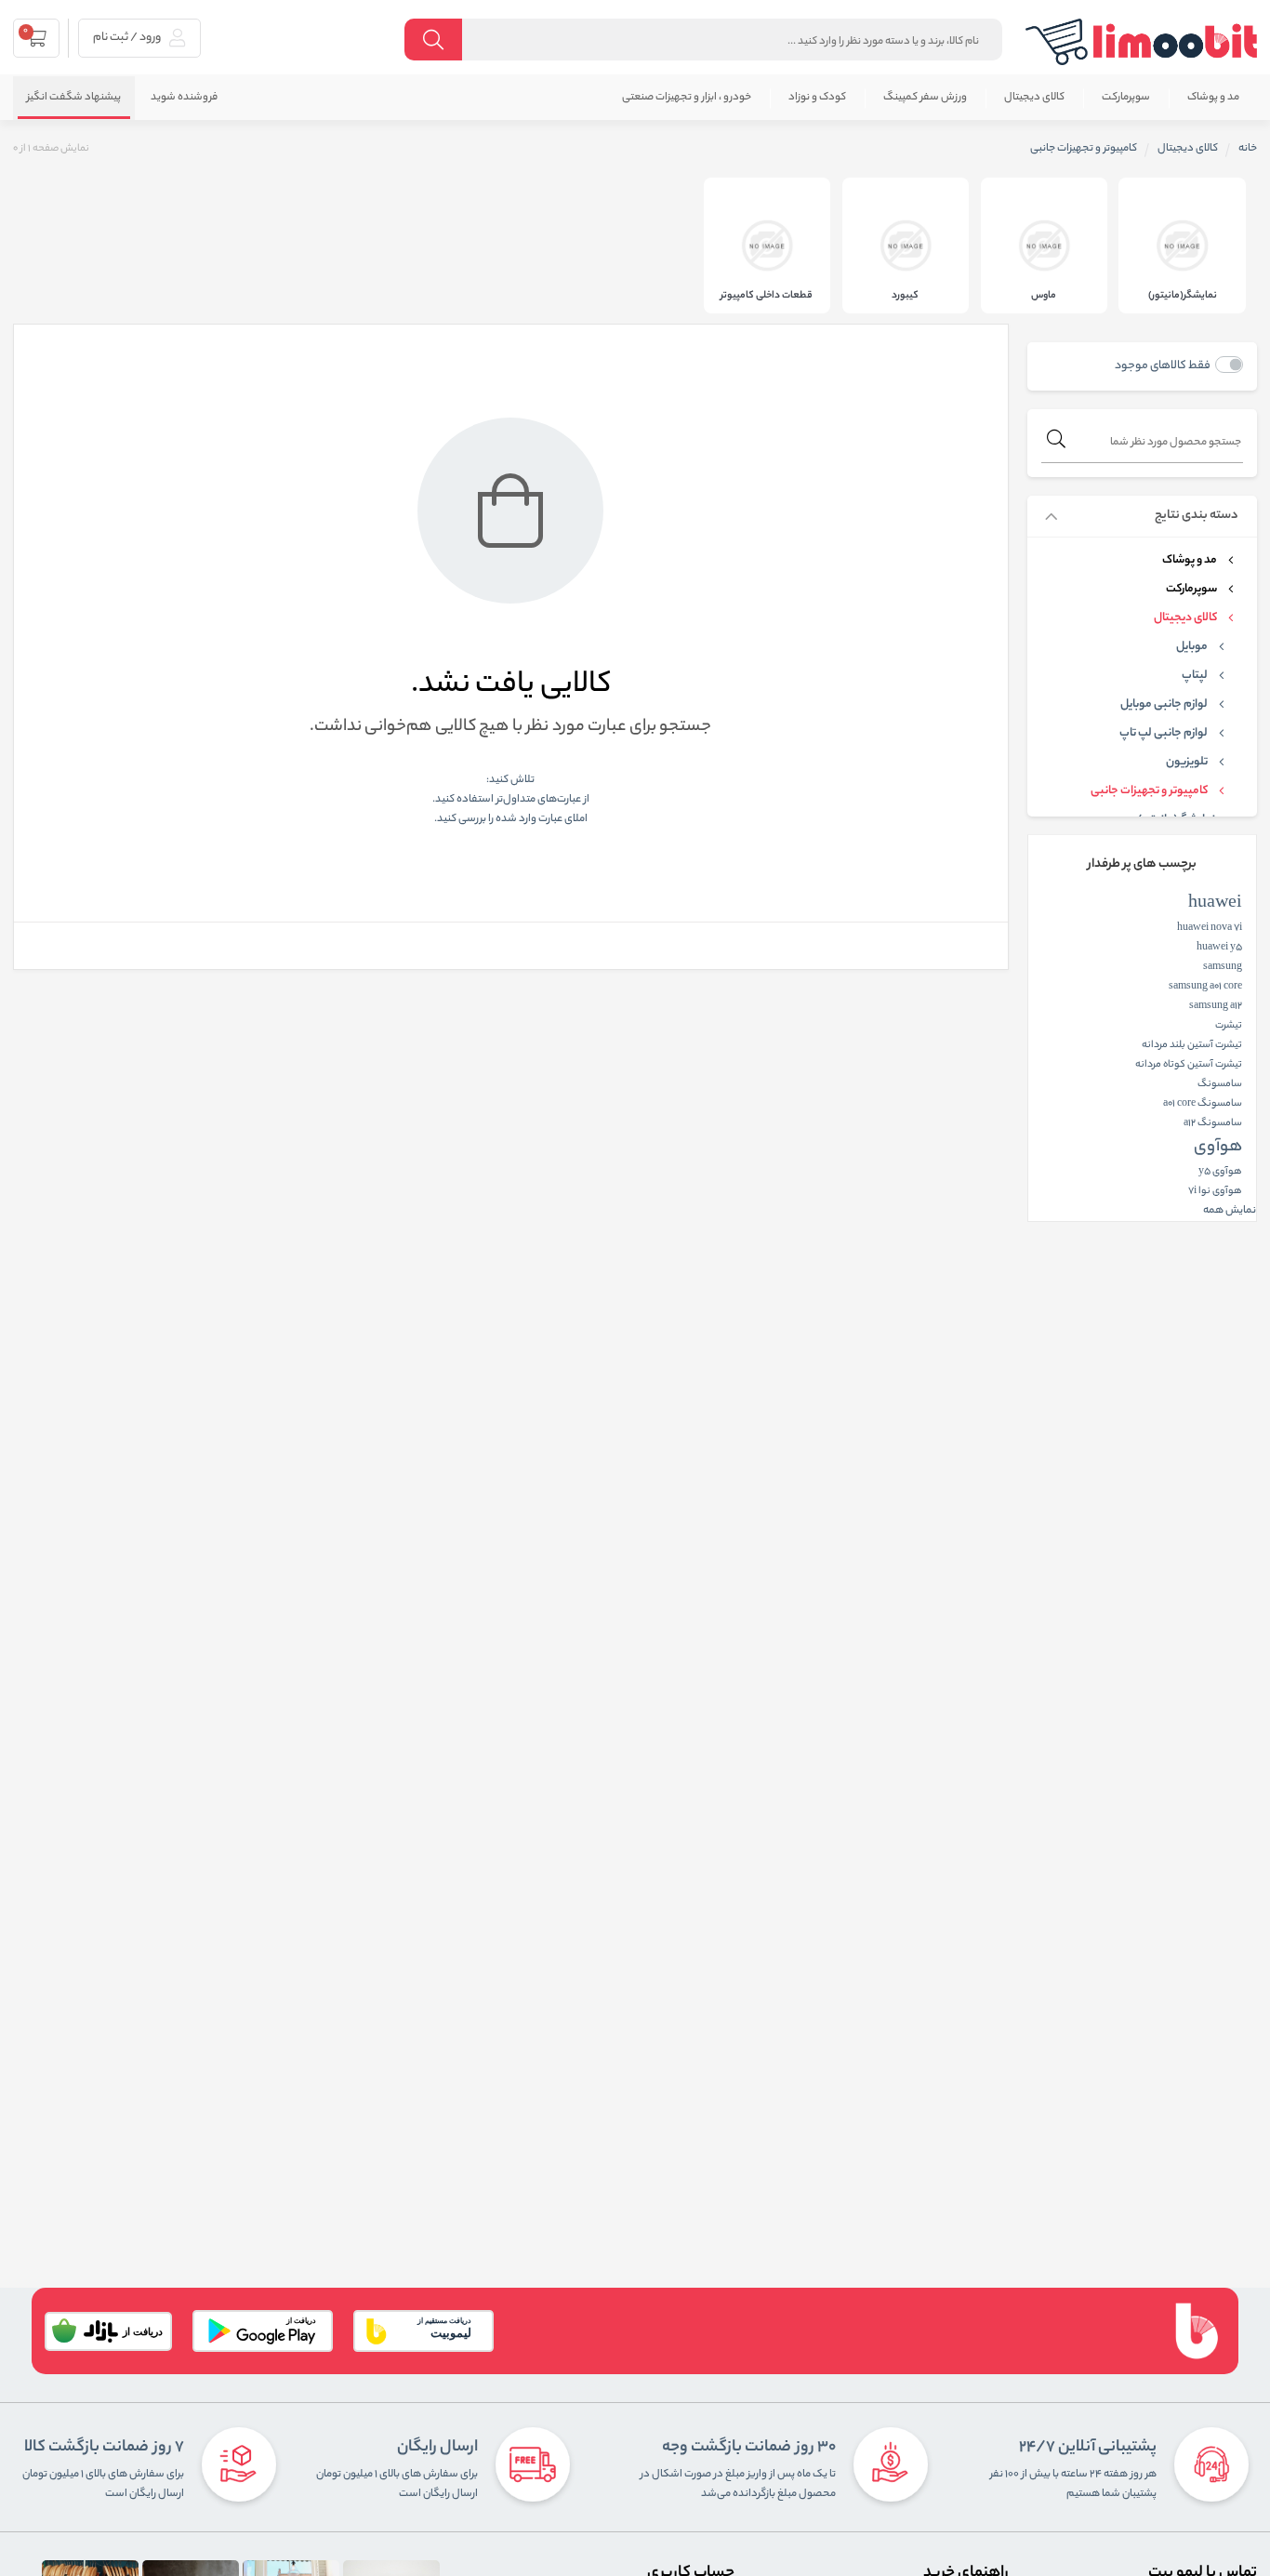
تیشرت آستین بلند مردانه (1192, 1045)
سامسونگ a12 (1213, 1123)
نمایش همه (1230, 1211)
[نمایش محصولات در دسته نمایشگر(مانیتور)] (1182, 246)
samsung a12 (1216, 1006)
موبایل (1192, 647)
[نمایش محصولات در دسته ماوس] (1044, 246)
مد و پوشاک (1213, 98)
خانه (1248, 149)
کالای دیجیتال (1034, 98)
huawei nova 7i (1210, 928)
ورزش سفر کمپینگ (925, 98)
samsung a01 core (1205, 987)
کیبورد (905, 296)
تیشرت (1229, 1026)
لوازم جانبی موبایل (1164, 705)
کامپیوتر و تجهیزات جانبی (1149, 791)
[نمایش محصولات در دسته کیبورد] (906, 246)
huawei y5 (1219, 948)
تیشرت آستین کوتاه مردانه (1189, 1065)
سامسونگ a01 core (1203, 1104)
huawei (1215, 904)
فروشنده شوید (184, 98)
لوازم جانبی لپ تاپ (1164, 734)
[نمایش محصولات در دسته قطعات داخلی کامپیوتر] (767, 246)
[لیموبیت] (1142, 42)
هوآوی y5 (1220, 1172)
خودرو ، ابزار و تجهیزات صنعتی (687, 98)
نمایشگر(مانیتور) (1183, 296)
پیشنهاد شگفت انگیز (74, 98)
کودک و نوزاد (817, 98)
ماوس (1044, 296)
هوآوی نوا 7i (1215, 1191)
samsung (1223, 967)
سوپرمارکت (1126, 98)
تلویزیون (1187, 763)
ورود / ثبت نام (128, 38)
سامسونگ (1220, 1084)
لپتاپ (1195, 676)
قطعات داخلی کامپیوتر (767, 296)
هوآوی (1218, 1148)
